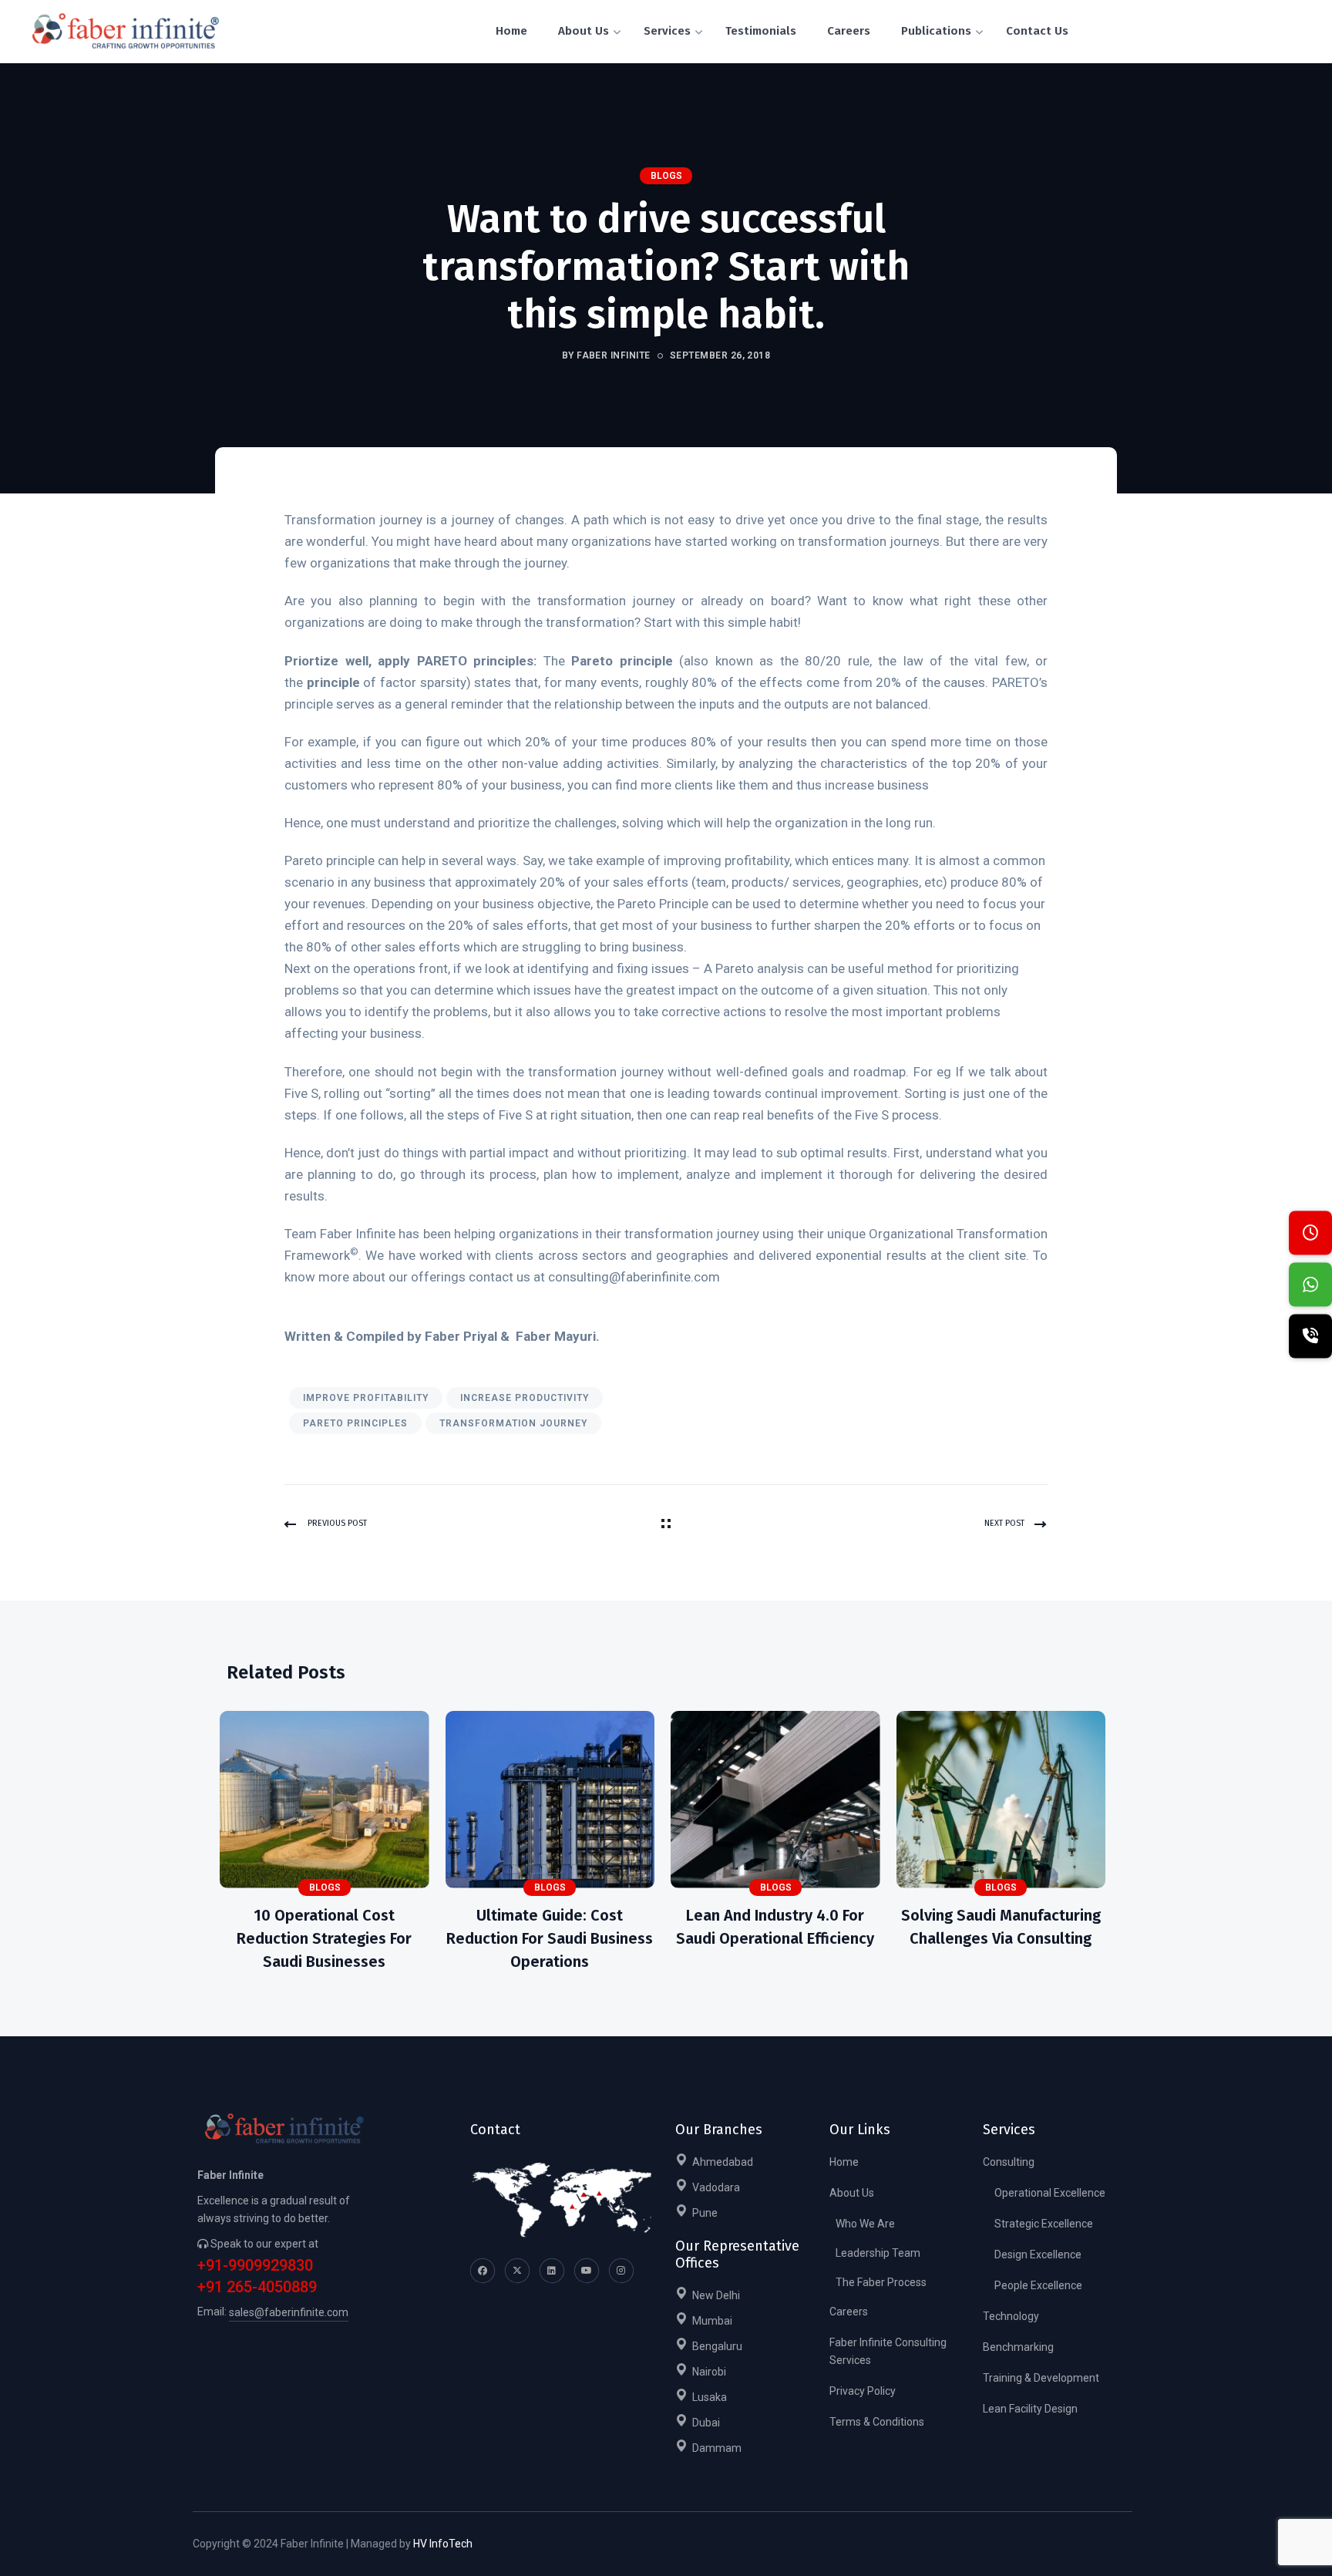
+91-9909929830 (255, 2266)
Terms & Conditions (877, 2422)
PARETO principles (355, 1423)
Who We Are (865, 2224)
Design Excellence (1038, 2254)
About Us (852, 2193)
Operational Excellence (1050, 2193)
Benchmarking (1018, 2347)
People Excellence (1038, 2285)
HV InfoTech (443, 2544)
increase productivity (525, 1398)
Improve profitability (366, 1398)
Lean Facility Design (1030, 2409)
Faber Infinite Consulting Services (888, 2351)
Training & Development (1041, 2378)
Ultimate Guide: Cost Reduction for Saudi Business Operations (550, 1938)
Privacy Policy (863, 2391)
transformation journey (513, 1423)
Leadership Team (878, 2253)
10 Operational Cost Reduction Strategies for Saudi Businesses (324, 1938)
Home (844, 2162)
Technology (1011, 2316)
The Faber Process (881, 2282)
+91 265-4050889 (257, 2287)
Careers (849, 2312)
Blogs (666, 176)
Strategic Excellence (1044, 2224)
